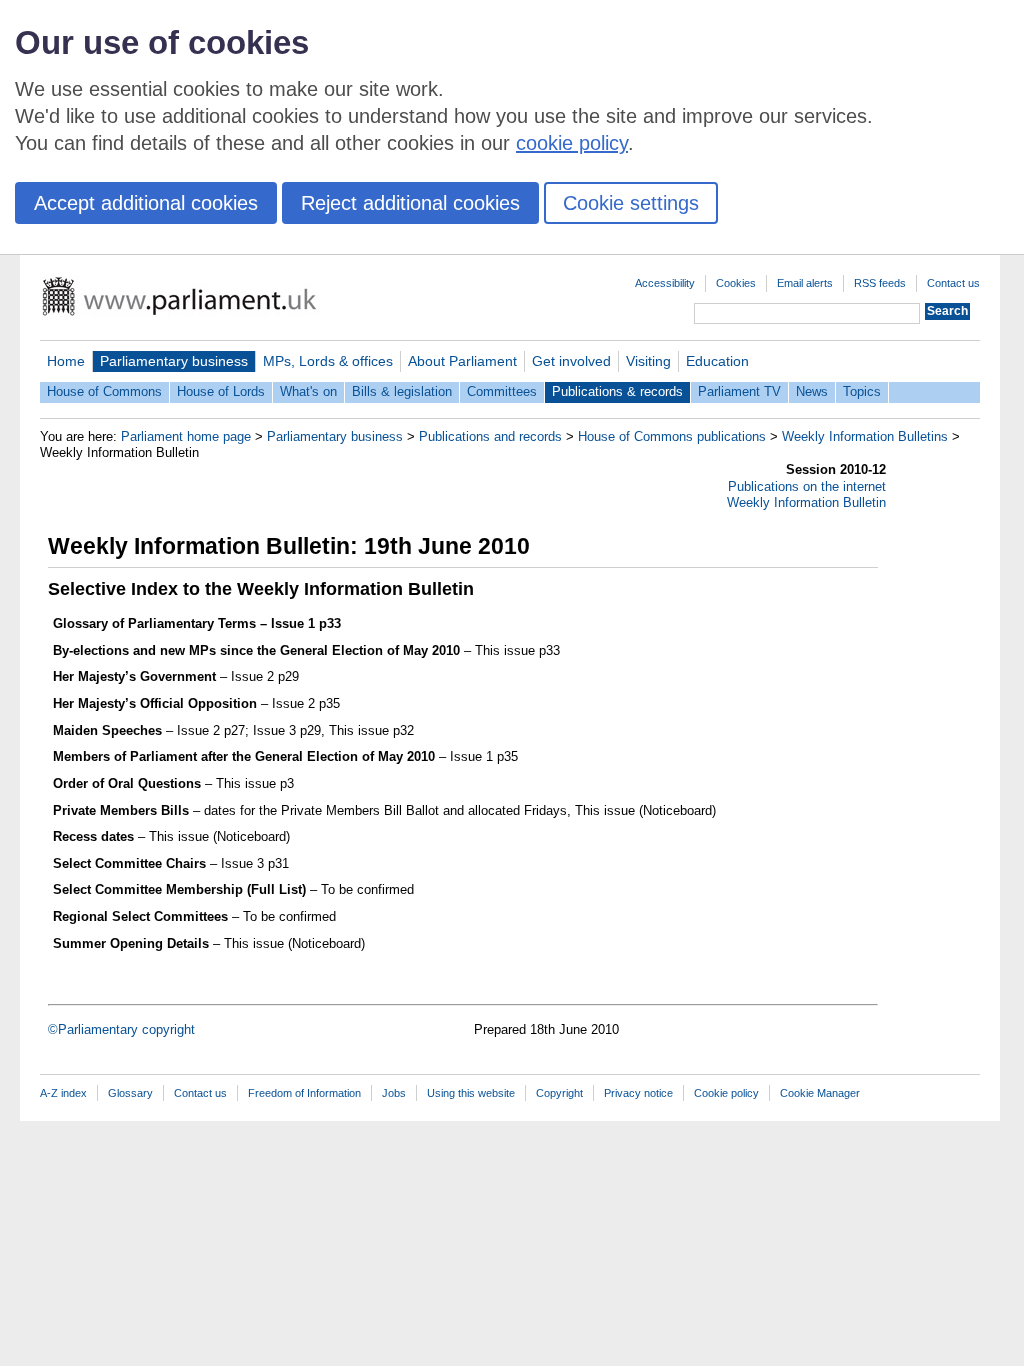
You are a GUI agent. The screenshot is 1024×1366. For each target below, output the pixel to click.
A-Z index (63, 1093)
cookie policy (572, 143)
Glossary (130, 1093)
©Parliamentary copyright (121, 1029)
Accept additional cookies (146, 203)
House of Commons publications (672, 436)
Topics (862, 391)
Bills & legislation (402, 391)
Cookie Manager (820, 1093)
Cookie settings (631, 203)
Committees (502, 391)
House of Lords (221, 391)
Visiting (648, 361)
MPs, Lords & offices (328, 361)
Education (717, 361)
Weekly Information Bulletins (865, 436)
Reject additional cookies (410, 203)
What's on (308, 391)
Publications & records (617, 391)
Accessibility (665, 283)
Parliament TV (739, 391)
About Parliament (462, 361)
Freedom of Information (304, 1093)
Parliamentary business (174, 361)
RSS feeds (880, 283)
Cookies (736, 283)
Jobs (394, 1093)
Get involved (571, 361)
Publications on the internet (807, 486)
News (812, 391)
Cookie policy (726, 1093)
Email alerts (805, 283)
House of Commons (104, 391)
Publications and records (490, 436)
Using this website (471, 1093)
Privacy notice (638, 1093)
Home (66, 361)
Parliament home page (186, 436)
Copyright (559, 1093)
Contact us (953, 283)
